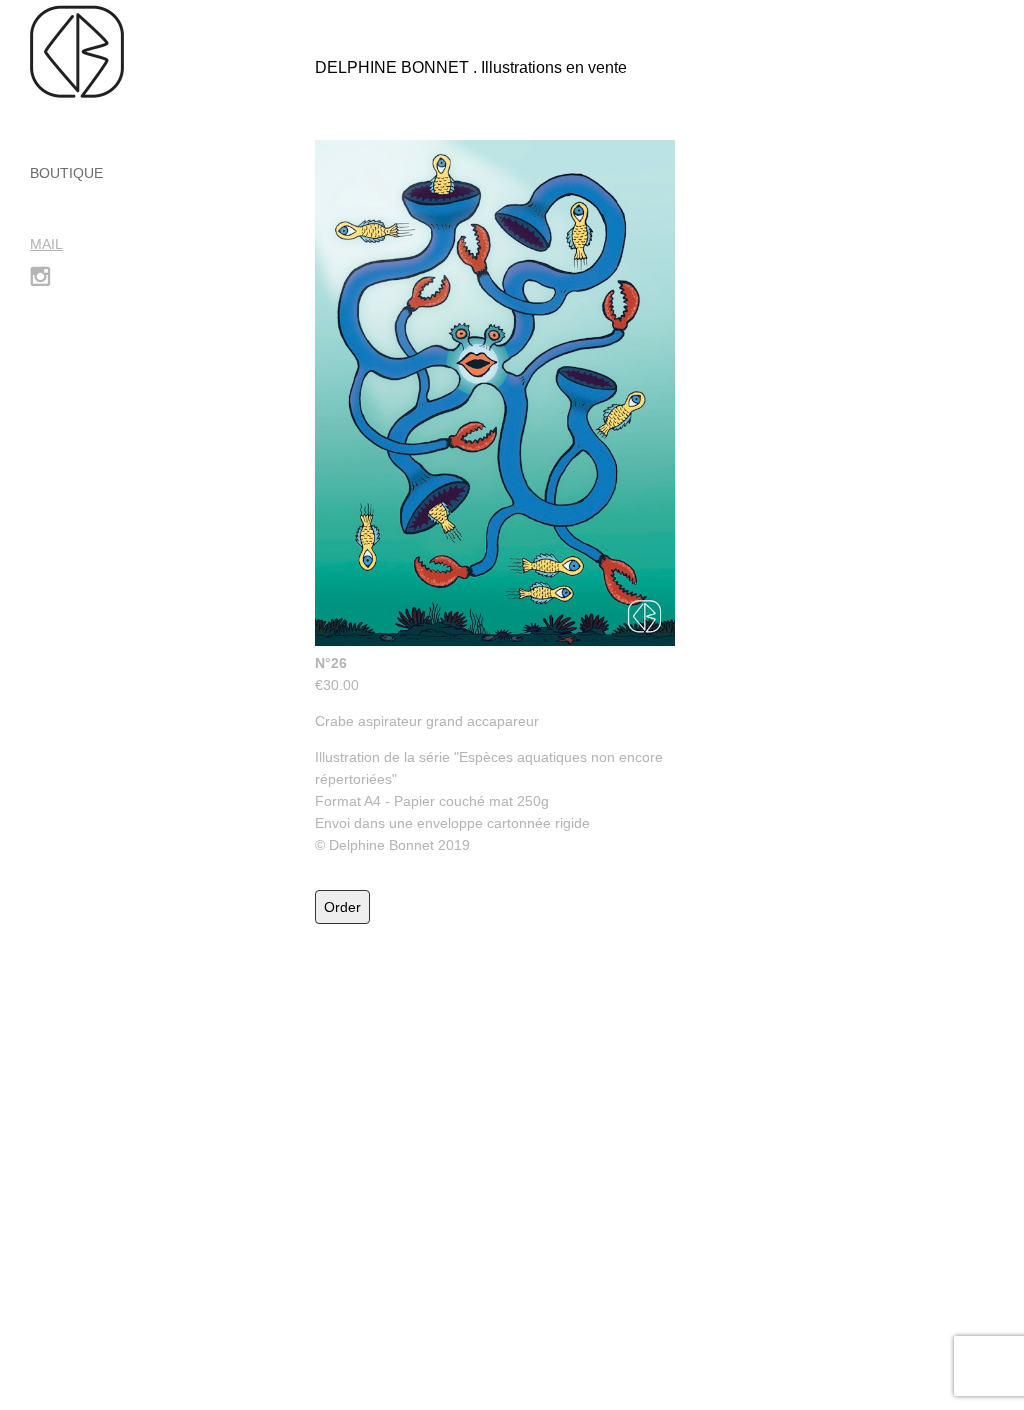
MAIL (46, 244)
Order (342, 907)
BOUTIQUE (66, 173)
